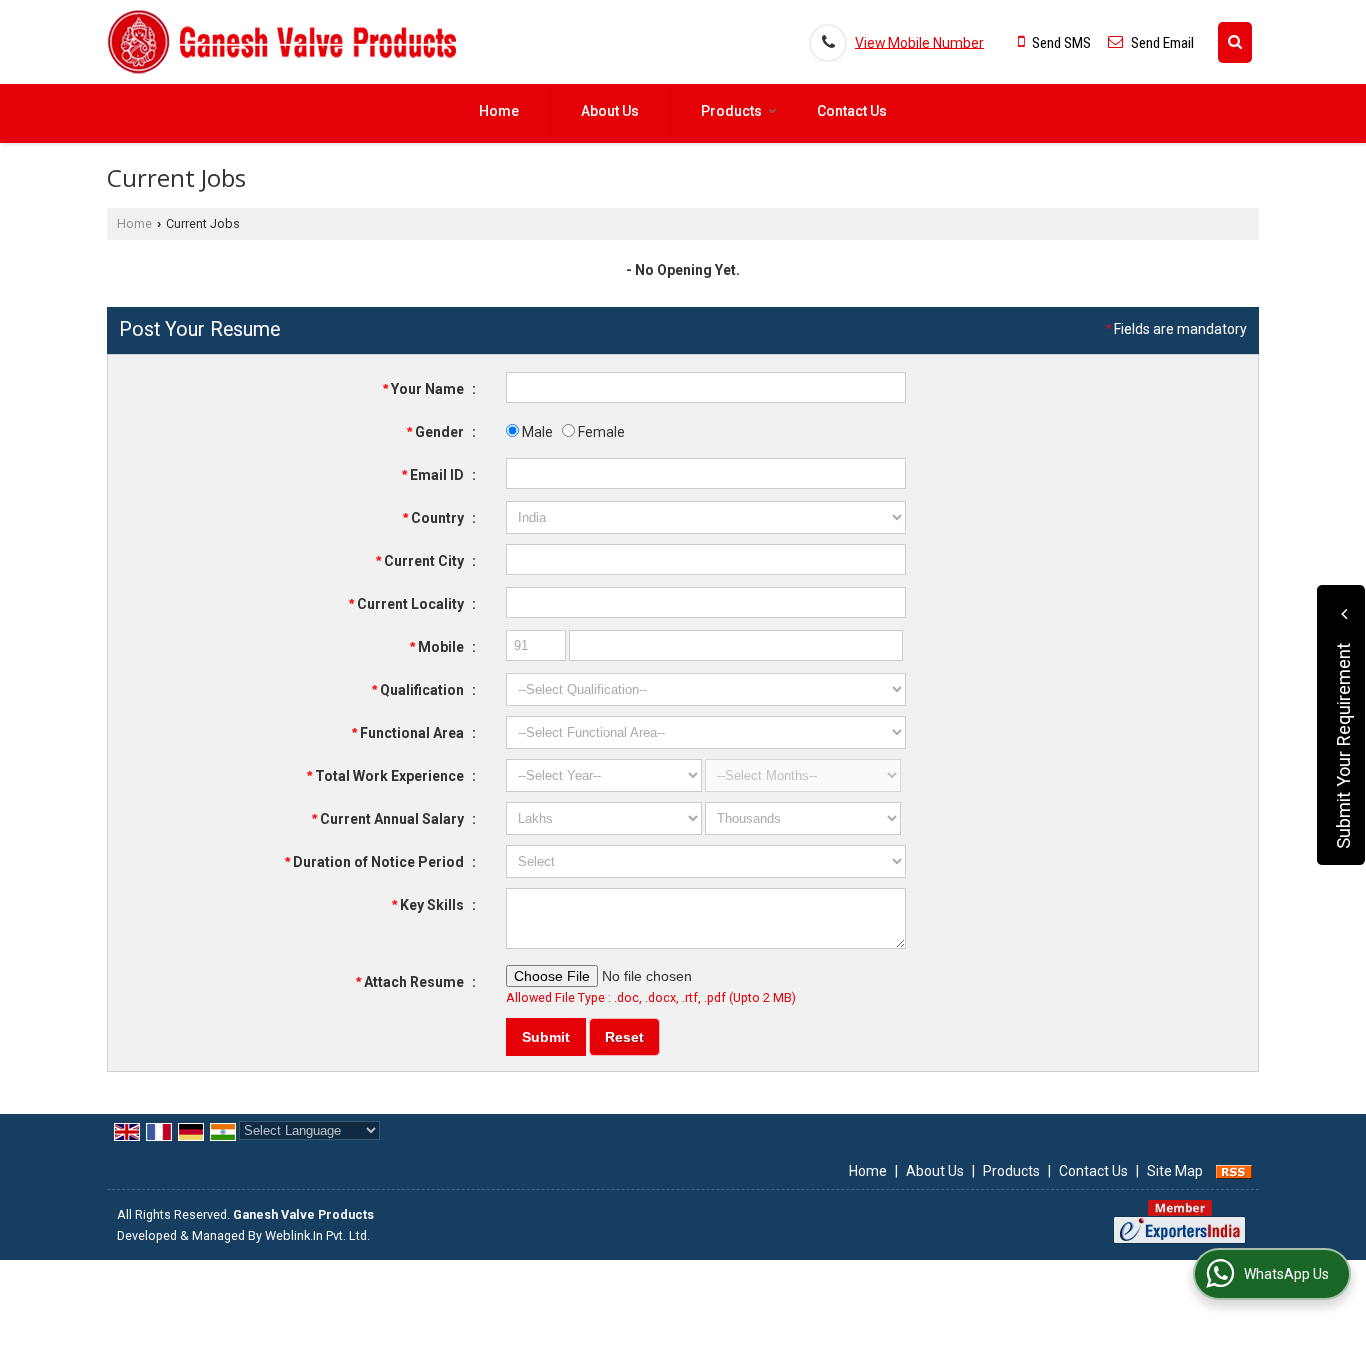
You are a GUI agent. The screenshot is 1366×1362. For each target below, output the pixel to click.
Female (600, 432)
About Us (610, 111)
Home (499, 111)
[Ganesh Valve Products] (283, 42)
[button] (919, 42)
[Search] (1235, 42)
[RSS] (1234, 1171)
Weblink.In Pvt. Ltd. (317, 1235)
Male (536, 432)
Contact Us (852, 111)
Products (731, 111)
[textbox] (706, 559)
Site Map (1175, 1171)
